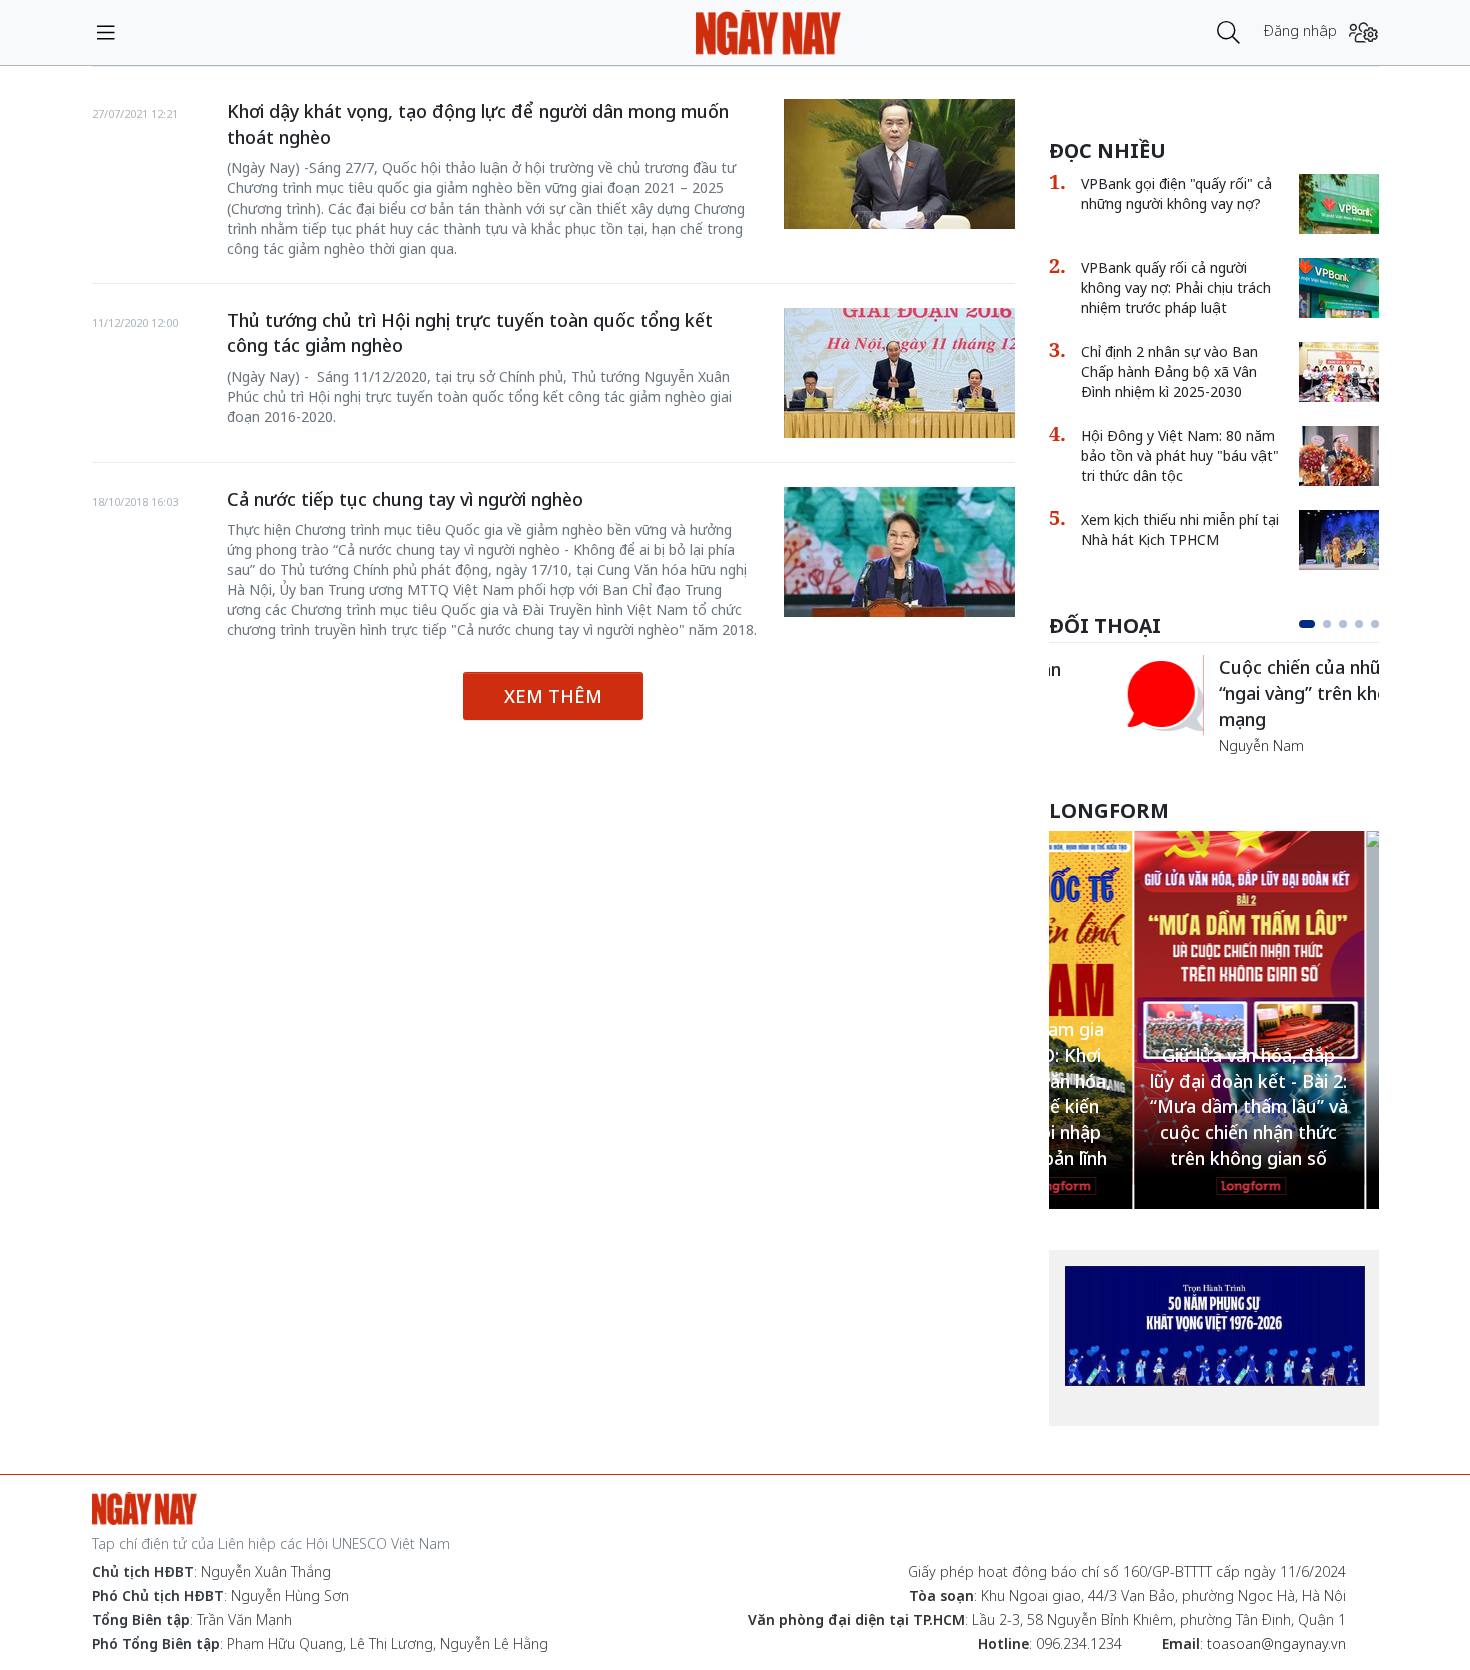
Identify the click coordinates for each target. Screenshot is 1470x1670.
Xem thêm (553, 696)
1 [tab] (1307, 624)
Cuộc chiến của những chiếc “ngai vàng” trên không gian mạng (1260, 692)
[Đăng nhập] (1363, 32)
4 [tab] (1359, 624)
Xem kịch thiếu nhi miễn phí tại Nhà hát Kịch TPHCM (1180, 529)
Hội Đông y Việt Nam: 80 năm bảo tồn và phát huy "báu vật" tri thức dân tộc (1180, 455)
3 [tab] (1343, 624)
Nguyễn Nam (1187, 745)
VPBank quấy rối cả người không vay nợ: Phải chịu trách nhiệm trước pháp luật (1176, 287)
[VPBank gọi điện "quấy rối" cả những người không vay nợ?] (1339, 204)
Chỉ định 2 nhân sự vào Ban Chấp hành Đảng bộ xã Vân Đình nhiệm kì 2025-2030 (1169, 371)
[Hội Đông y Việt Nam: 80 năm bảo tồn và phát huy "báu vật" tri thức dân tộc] (1339, 456)
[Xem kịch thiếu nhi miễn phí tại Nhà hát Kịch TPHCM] (1339, 540)
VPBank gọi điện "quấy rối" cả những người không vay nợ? (1176, 193)
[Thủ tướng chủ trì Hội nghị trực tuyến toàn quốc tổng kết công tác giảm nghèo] (899, 373)
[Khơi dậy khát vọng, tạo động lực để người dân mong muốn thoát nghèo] (899, 164)
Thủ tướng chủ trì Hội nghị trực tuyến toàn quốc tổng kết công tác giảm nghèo (470, 333)
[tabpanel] (1214, 705)
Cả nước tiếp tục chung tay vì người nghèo (405, 499)
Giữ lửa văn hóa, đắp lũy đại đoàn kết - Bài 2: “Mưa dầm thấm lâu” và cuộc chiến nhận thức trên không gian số (1164, 1106)
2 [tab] (1327, 624)
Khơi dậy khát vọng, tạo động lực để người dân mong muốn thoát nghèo (478, 124)
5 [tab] (1375, 624)
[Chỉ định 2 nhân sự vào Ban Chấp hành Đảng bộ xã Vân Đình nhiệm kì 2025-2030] (1339, 372)
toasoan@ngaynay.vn (1276, 1643)
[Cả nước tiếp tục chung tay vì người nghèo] (899, 552)
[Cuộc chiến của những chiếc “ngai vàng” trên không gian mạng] (1089, 695)
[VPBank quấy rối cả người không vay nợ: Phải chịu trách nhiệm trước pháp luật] (1339, 288)
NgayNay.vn (768, 32)
